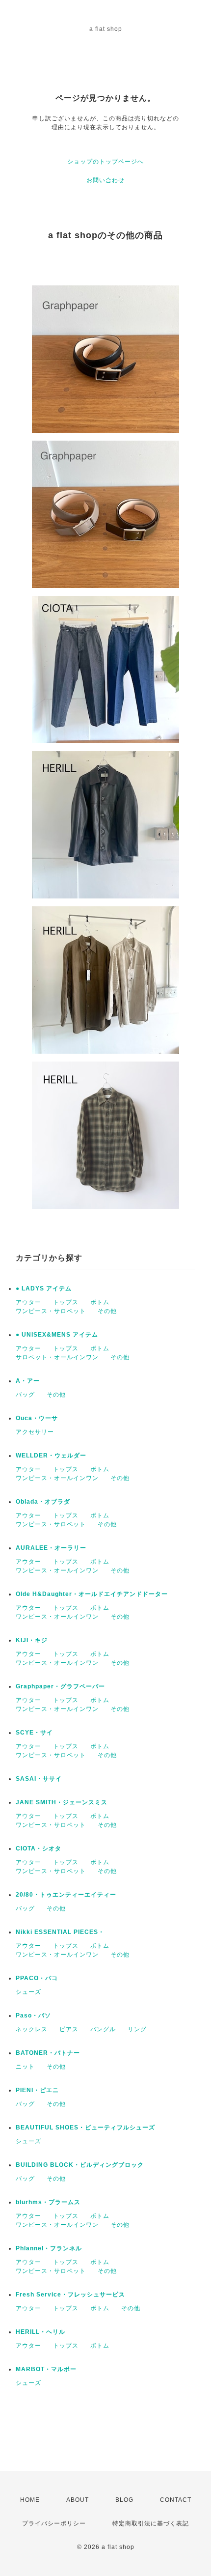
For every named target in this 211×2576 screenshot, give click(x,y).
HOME (30, 2500)
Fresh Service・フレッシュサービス (70, 2295)
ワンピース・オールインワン (57, 1478)
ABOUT (78, 2500)
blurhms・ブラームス (48, 2202)
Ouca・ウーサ (37, 1418)
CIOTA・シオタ (39, 1848)
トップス (66, 1302)
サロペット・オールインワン (57, 1357)
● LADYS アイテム (44, 1288)
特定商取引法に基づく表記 (151, 2523)
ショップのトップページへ (105, 162)
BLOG (124, 2500)
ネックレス (32, 2029)
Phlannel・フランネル (49, 2248)
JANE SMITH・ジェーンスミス (62, 1802)
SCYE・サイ (34, 1733)
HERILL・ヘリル (40, 2332)
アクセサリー (35, 1432)
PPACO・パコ (37, 1978)
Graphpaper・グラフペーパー (60, 1686)
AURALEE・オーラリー (51, 1548)
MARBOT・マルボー (46, 2369)
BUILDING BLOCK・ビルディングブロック (80, 2165)
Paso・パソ (33, 2016)
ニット (25, 2067)
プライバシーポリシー (54, 2523)
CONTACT (176, 2500)
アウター (28, 1302)
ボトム (100, 1302)
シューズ (28, 1992)
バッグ (25, 1395)
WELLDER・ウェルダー (51, 1456)
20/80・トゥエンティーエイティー (66, 1895)
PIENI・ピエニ (37, 2090)
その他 (107, 1311)
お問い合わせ (105, 180)
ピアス (69, 2029)
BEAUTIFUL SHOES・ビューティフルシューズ (85, 2128)
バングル (103, 2029)
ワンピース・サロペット (51, 1311)
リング (137, 2029)
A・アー (28, 1381)
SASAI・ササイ (39, 1779)
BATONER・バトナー (48, 2053)
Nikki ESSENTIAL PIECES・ (60, 1932)
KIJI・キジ (32, 1640)
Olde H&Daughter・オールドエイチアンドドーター (92, 1594)
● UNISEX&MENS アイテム (57, 1335)
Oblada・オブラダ (43, 1502)
